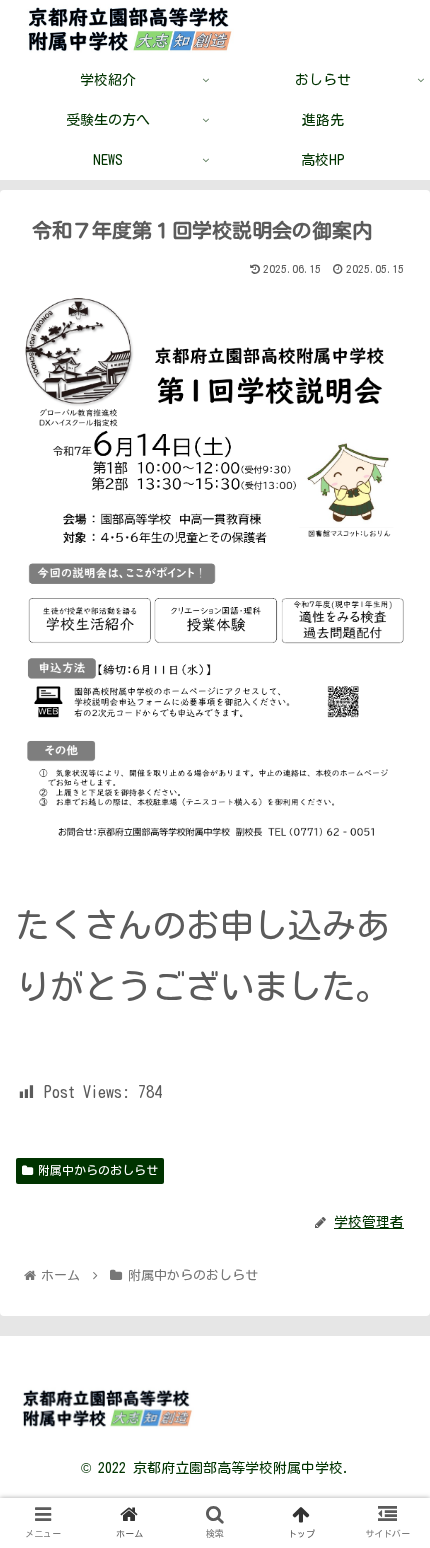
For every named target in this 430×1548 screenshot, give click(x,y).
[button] (388, 1530)
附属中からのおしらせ (98, 1170)
